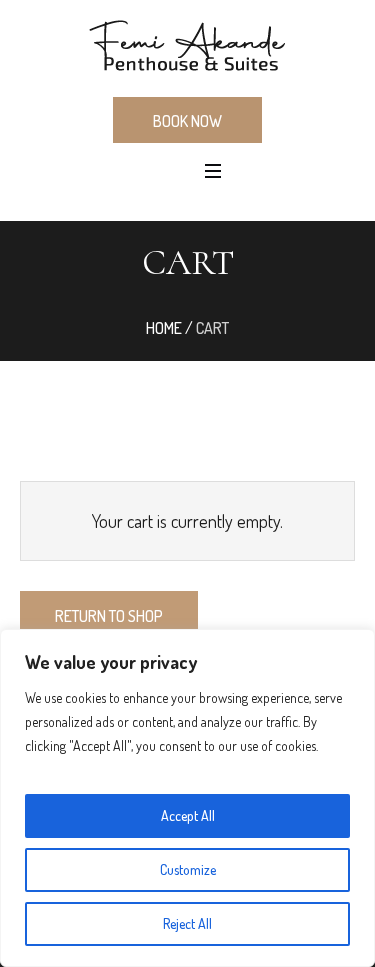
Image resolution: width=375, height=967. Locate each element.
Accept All (188, 815)
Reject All (187, 923)
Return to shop (109, 616)
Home (164, 328)
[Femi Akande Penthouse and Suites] (187, 47)
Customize (188, 869)
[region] (187, 798)
